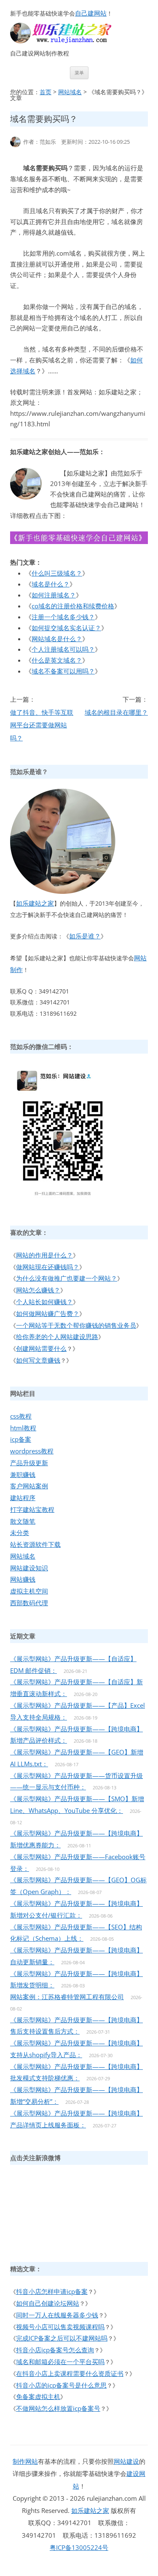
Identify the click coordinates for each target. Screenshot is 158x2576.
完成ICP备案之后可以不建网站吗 (62, 2338)
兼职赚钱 (23, 1474)
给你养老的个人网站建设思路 (57, 1337)
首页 (46, 92)
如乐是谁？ (85, 936)
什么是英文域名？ (57, 660)
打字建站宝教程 (32, 1509)
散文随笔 (23, 1521)
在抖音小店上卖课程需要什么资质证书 (70, 2373)
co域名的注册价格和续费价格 (73, 606)
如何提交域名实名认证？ (66, 628)
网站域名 (70, 92)
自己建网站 (91, 13)
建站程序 (23, 1498)
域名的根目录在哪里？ (116, 712)
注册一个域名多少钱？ (63, 617)
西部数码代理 (29, 1603)
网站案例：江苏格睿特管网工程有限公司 (67, 1997)
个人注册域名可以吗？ (63, 649)
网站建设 (126, 2461)
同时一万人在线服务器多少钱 (57, 2315)
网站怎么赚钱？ (38, 1290)
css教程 (21, 1416)
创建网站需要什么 (41, 1348)
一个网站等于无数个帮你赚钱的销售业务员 (76, 1325)
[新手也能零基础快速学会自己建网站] (72, 41)
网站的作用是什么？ (44, 1255)
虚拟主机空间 (29, 1591)
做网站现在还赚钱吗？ (48, 1267)
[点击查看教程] (79, 542)
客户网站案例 (29, 1486)
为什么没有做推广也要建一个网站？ (67, 1278)
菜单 (79, 73)
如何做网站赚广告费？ (48, 1313)
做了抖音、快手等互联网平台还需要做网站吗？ (42, 725)
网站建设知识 (29, 1568)
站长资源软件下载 (35, 1544)
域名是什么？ (51, 584)
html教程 (23, 1428)
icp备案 (21, 1439)
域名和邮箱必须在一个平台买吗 (60, 2362)
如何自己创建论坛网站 (48, 2303)
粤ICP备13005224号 (79, 2547)
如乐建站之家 (35, 903)
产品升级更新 (29, 1463)
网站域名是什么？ (57, 639)
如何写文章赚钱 (38, 1360)
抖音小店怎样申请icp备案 (52, 2291)
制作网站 (25, 2461)
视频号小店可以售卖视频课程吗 (60, 2327)
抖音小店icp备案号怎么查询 (55, 2350)
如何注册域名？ (54, 595)
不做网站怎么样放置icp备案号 (58, 2408)
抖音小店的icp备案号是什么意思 (61, 2385)
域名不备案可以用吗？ (63, 671)
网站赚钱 (23, 1579)
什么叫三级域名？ (57, 573)
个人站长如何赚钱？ (44, 1302)
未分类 (20, 1532)
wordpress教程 (32, 1451)
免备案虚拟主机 (38, 2396)
